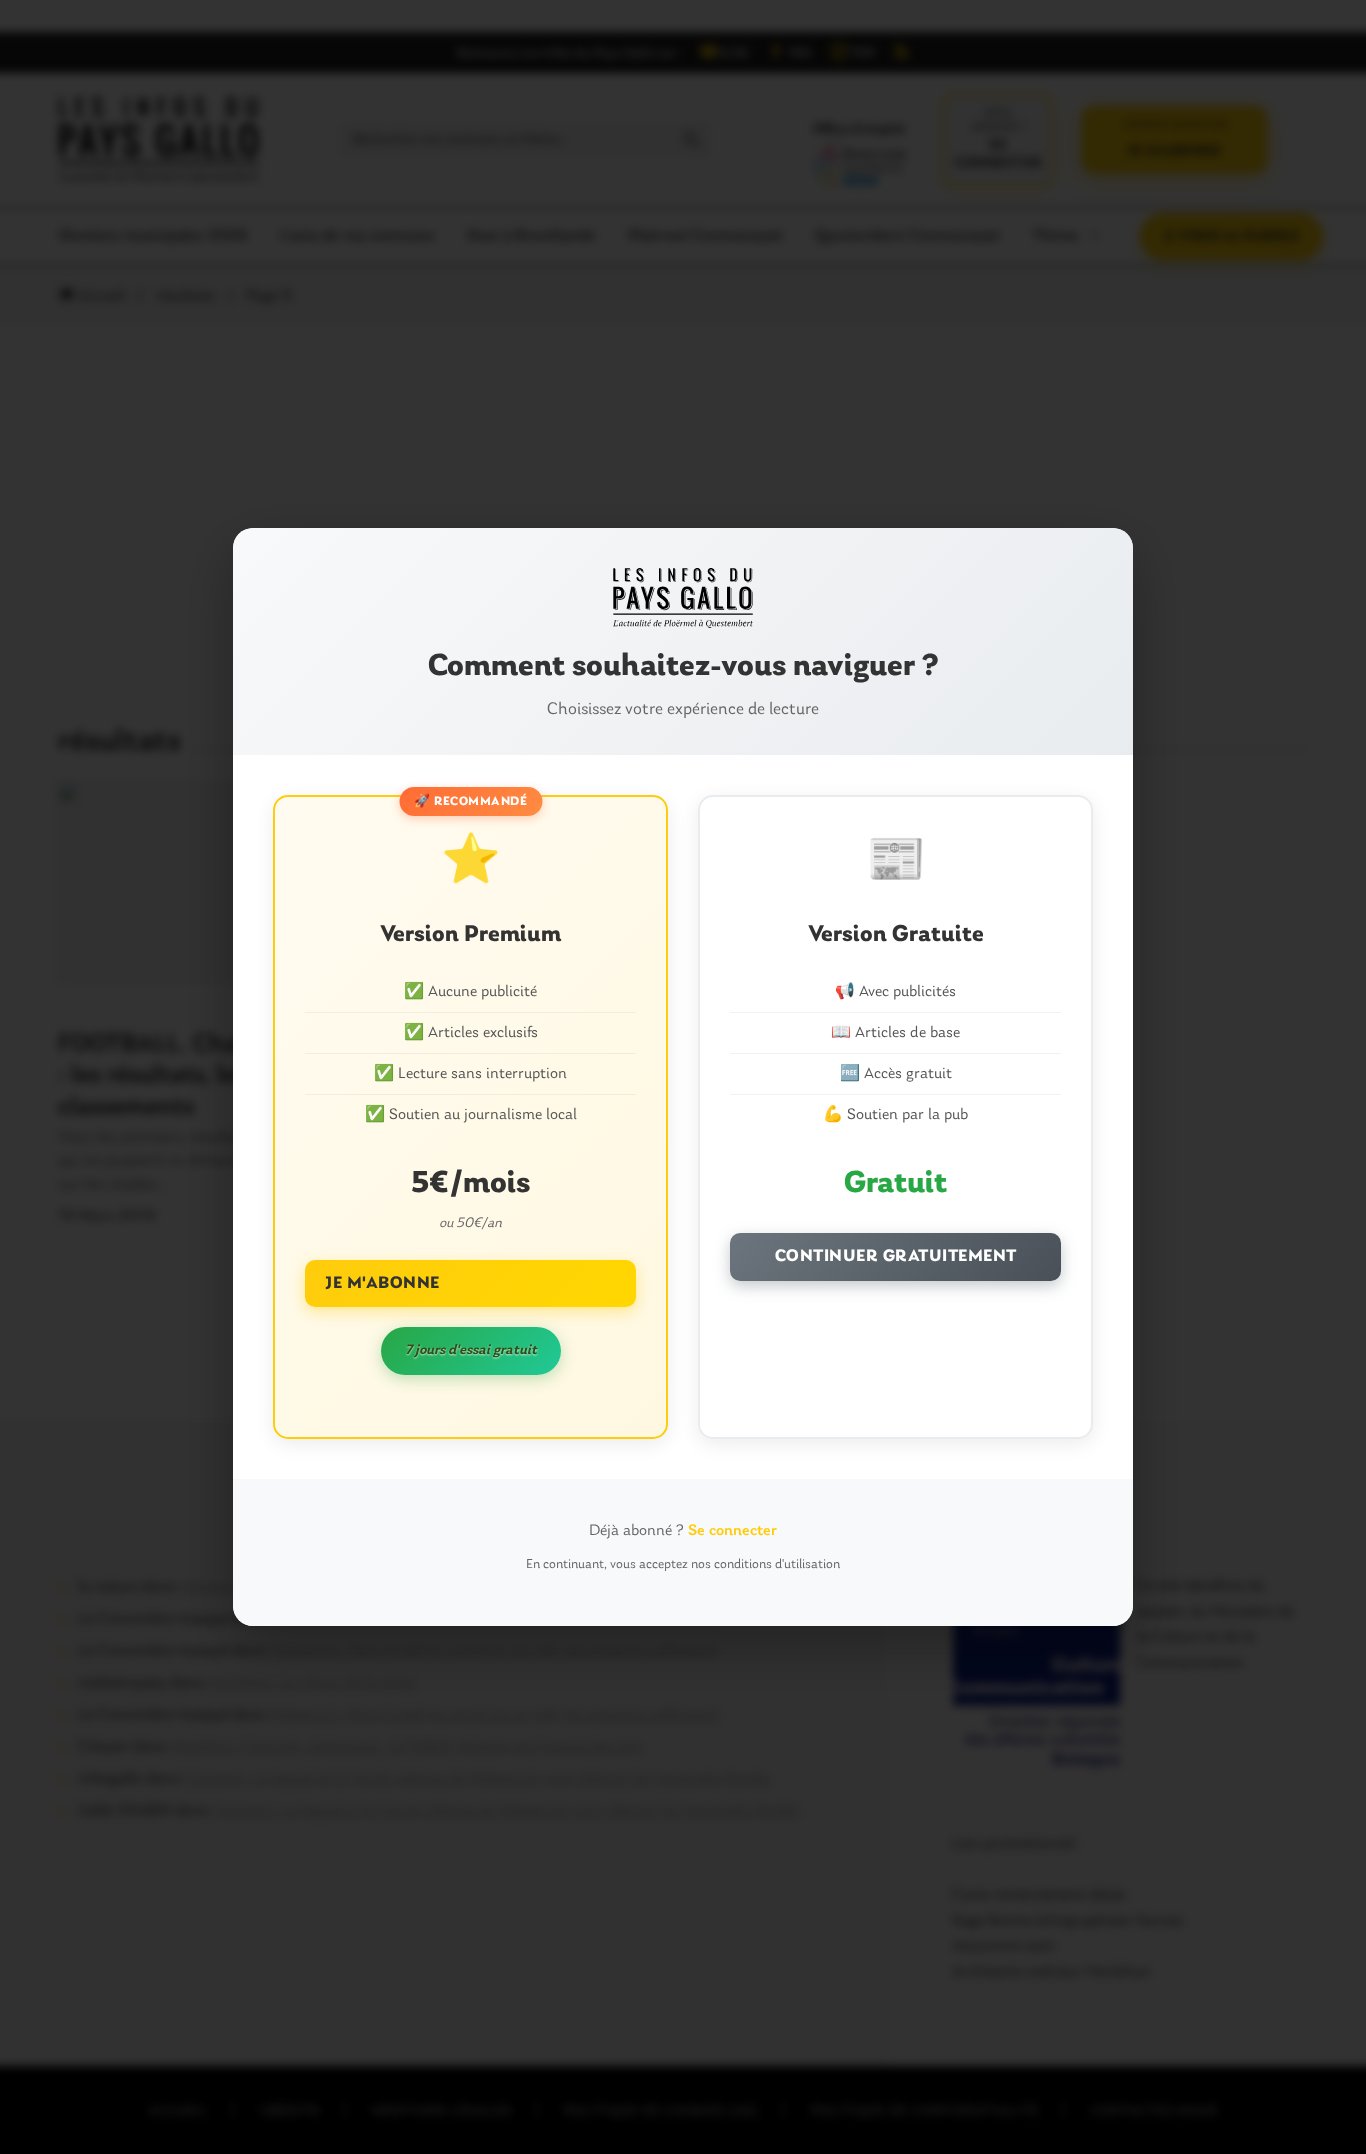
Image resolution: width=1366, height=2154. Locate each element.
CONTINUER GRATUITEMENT (896, 1256)
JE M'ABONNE (382, 1283)
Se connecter (732, 1531)
